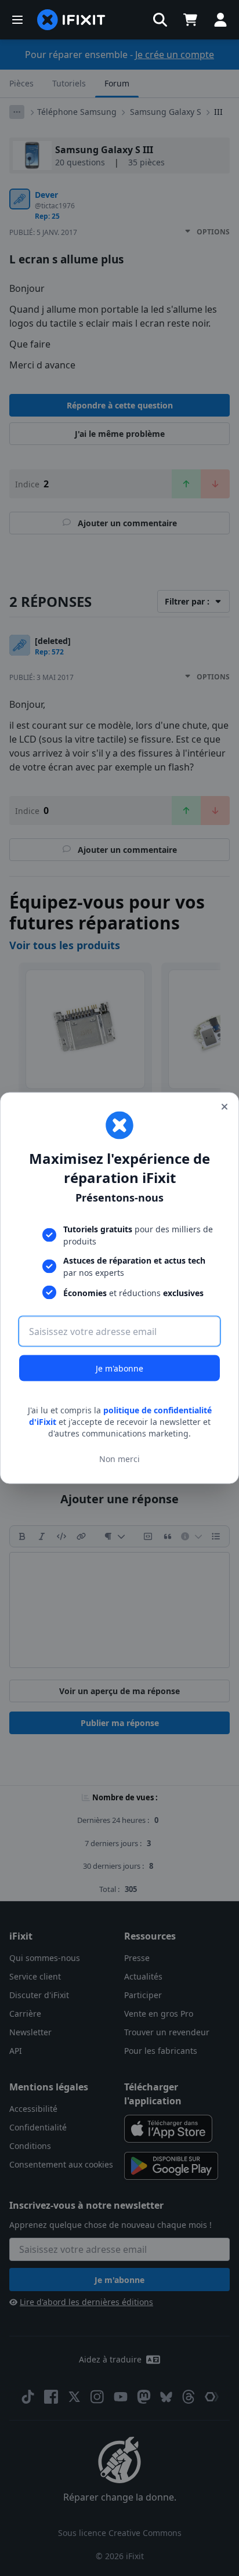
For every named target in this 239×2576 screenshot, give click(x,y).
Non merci (119, 1458)
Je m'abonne (119, 1368)
